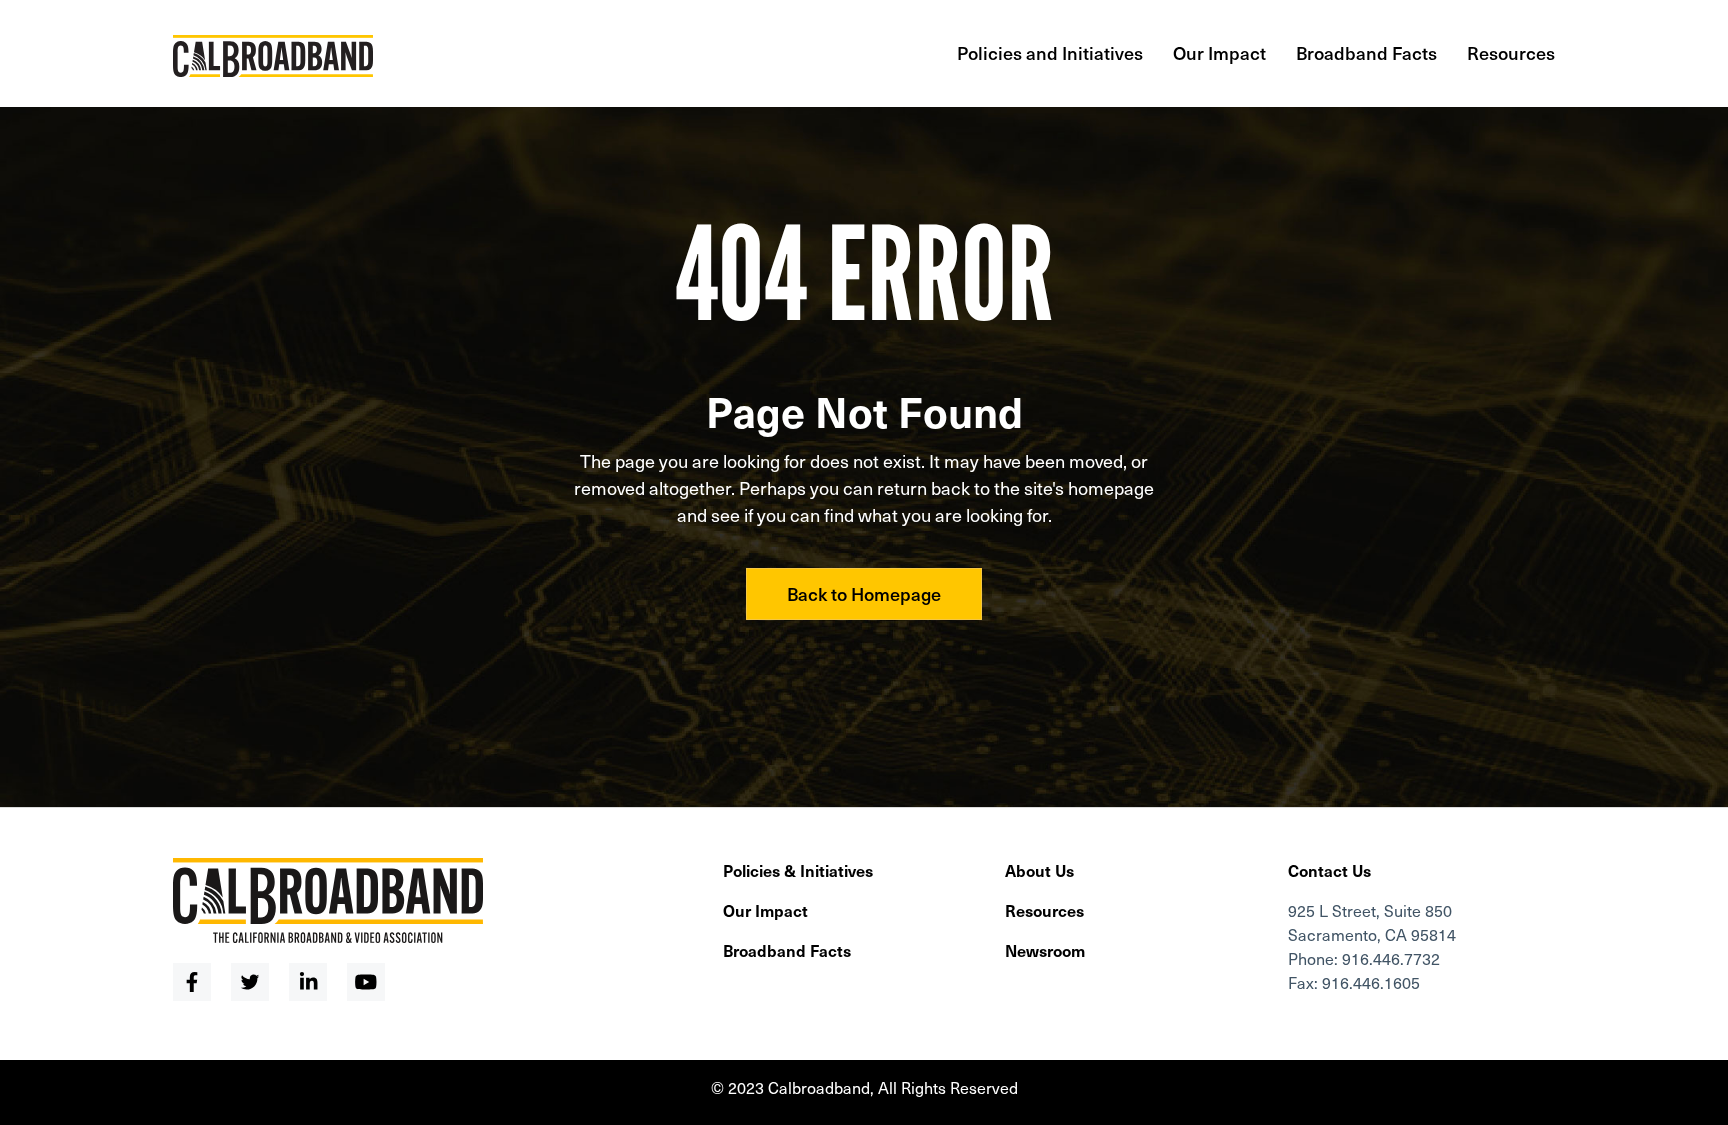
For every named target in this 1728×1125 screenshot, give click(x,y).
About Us (1039, 870)
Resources (1511, 52)
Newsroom (1045, 950)
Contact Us (1329, 870)
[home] (273, 46)
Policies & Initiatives (798, 870)
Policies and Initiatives (1050, 52)
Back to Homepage (864, 593)
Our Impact (1219, 52)
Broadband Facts (1366, 52)
